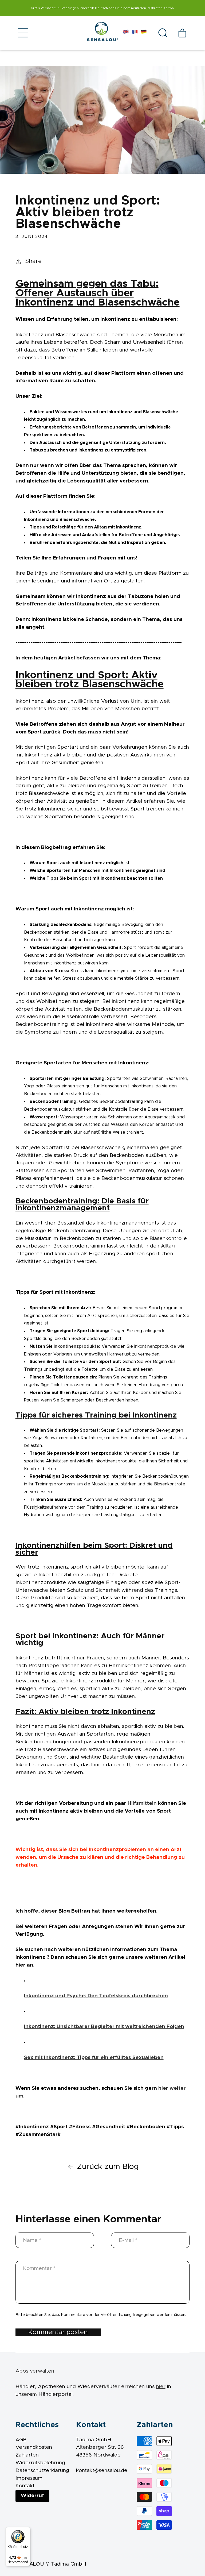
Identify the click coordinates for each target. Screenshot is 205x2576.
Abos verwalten (35, 2371)
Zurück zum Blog (108, 2167)
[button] (23, 33)
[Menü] (27, 2530)
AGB (21, 2440)
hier (161, 2387)
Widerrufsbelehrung (40, 2463)
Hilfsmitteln (142, 1803)
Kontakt (25, 2486)
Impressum (29, 2478)
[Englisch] (126, 33)
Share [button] (33, 261)
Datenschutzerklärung (42, 2471)
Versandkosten (34, 2447)
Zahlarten (27, 2455)
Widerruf (32, 2496)
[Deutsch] (144, 33)
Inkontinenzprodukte (76, 1346)
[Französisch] (135, 33)
